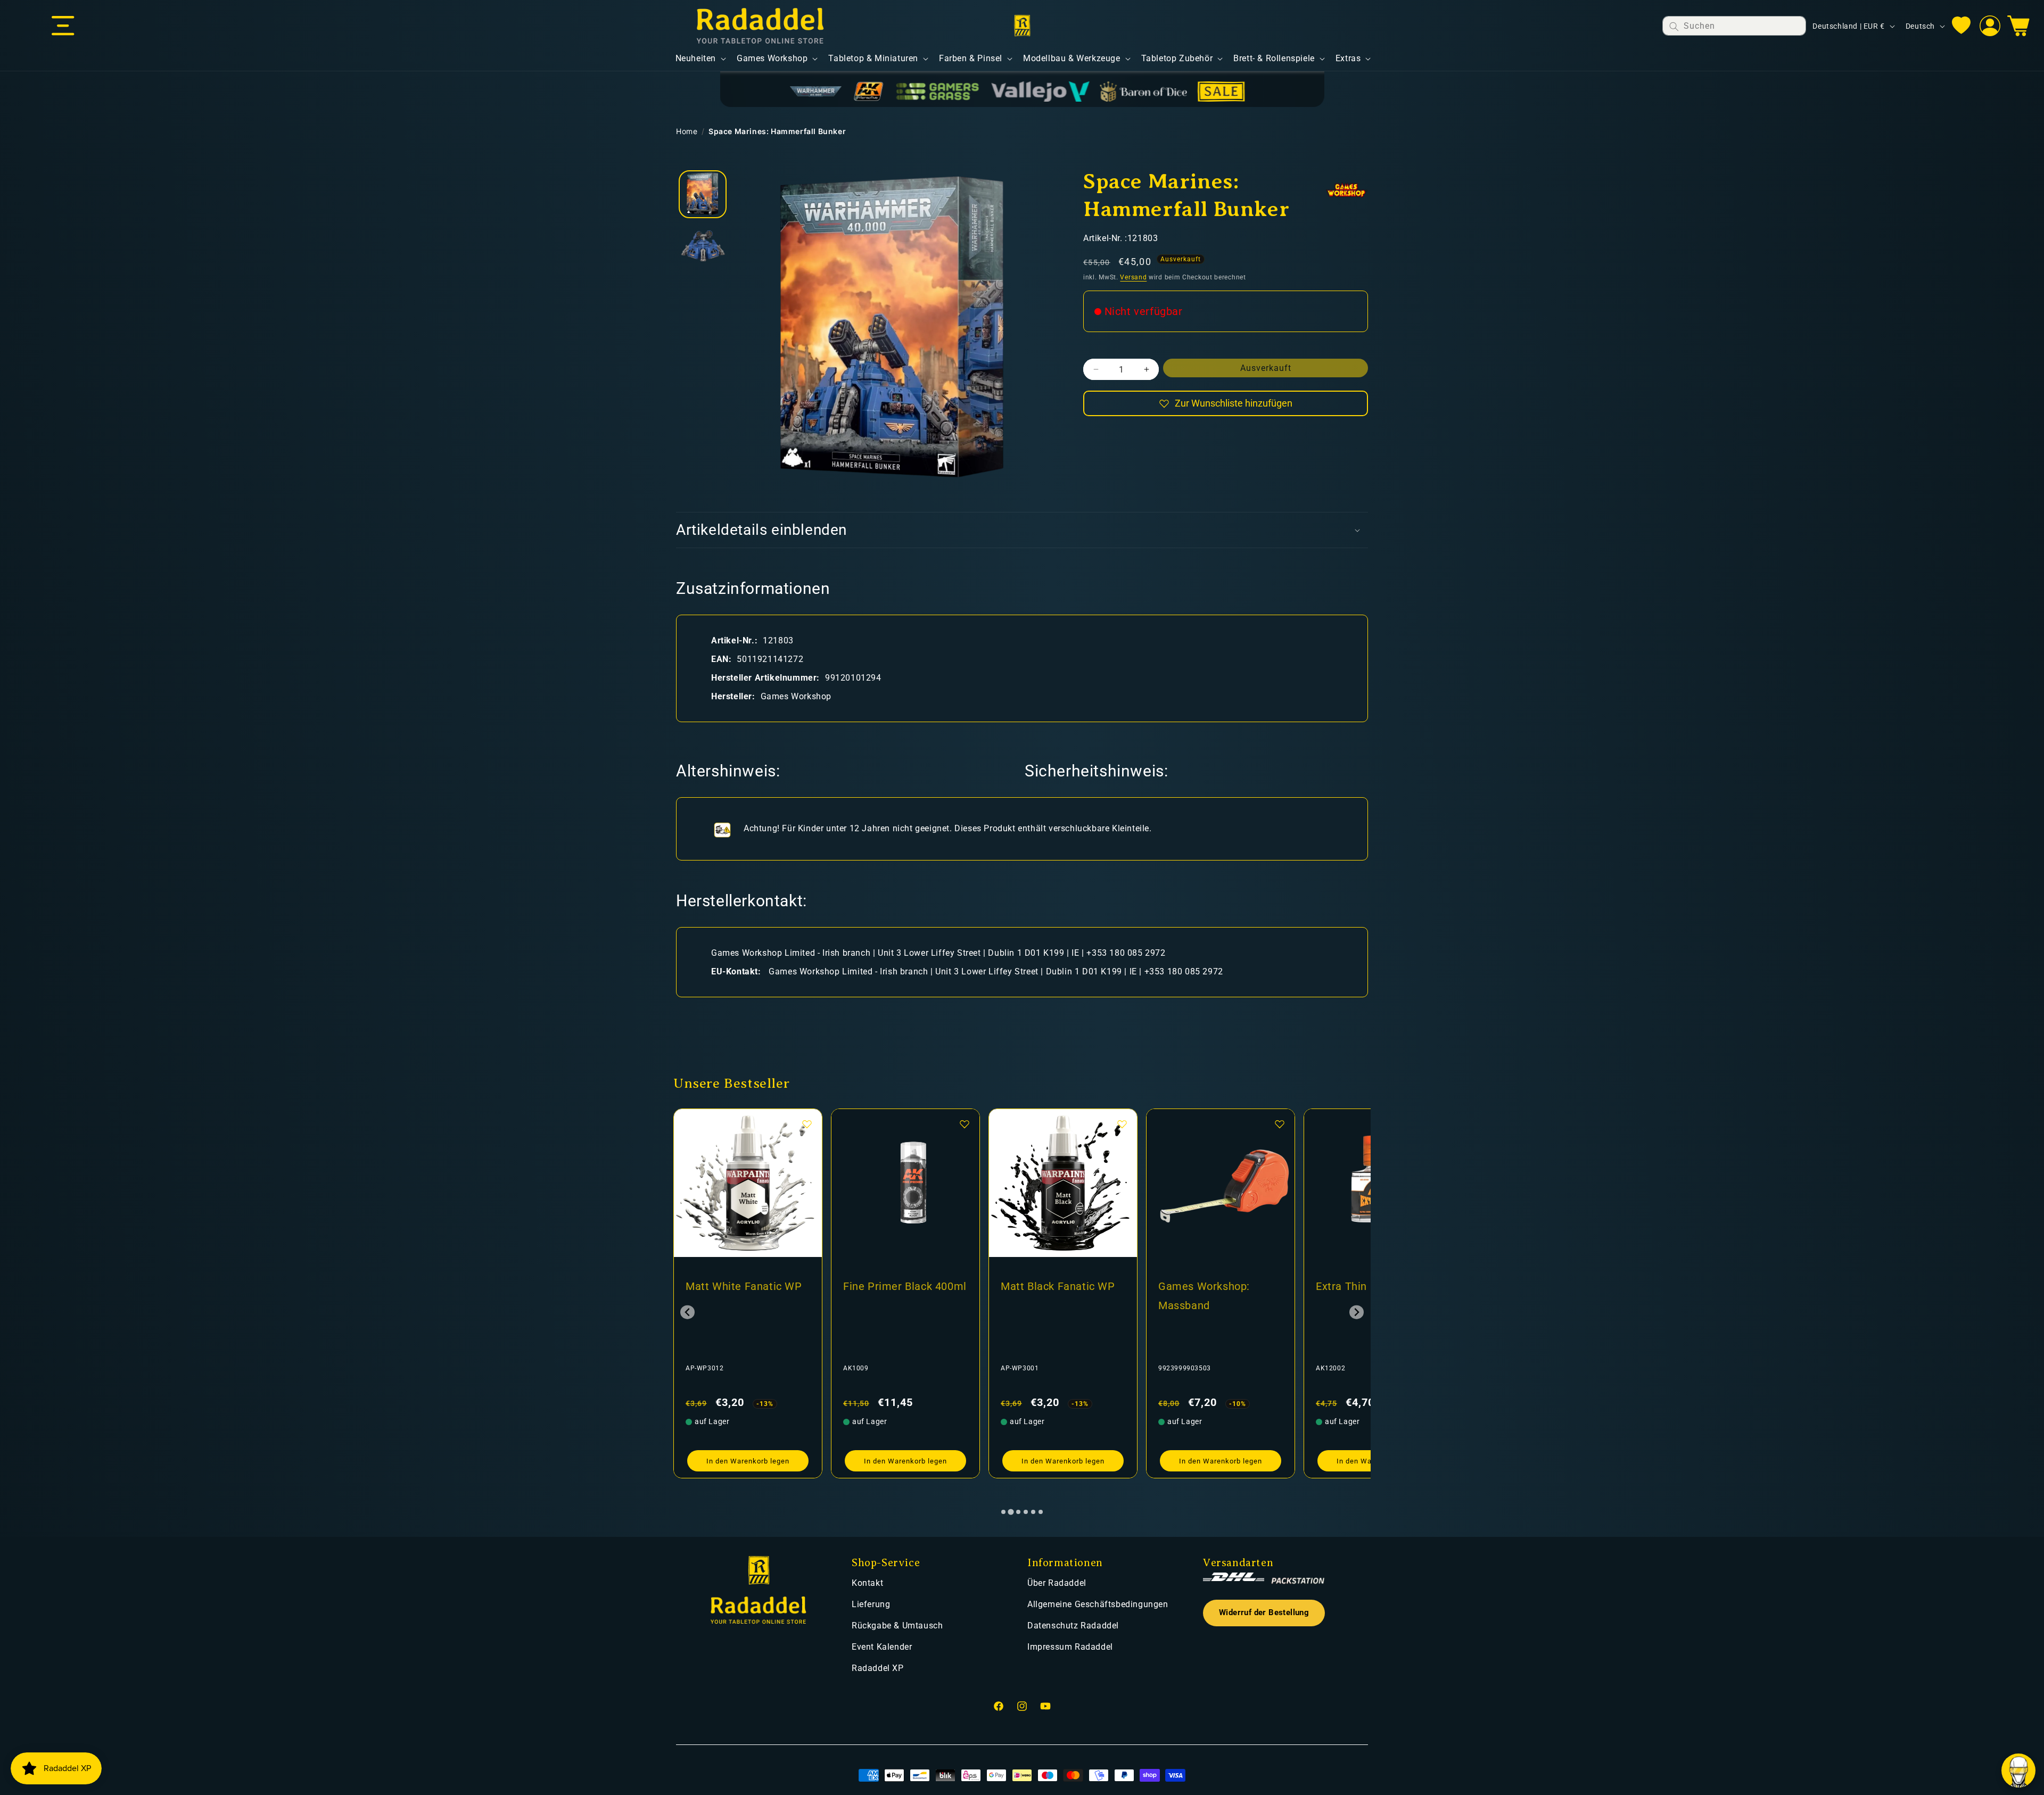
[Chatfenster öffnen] (2018, 1771)
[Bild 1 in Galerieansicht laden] (703, 194)
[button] (63, 26)
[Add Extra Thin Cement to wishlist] (1122, 1124)
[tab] (1003, 1512)
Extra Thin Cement (1048, 1286)
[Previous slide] (687, 1312)
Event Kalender (882, 1647)
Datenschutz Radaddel (1073, 1626)
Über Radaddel (1057, 1583)
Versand (1133, 277)
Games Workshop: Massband (889, 1296)
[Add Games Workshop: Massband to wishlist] (965, 1124)
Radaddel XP (878, 1668)
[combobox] (1734, 26)
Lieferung (871, 1604)
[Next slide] (1357, 1312)
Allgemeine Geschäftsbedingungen (1098, 1604)
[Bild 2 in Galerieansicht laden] (703, 247)
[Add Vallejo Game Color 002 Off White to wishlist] (1280, 1124)
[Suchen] (1674, 26)
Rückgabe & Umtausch (897, 1626)
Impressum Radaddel (1070, 1647)
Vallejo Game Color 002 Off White (1218, 1296)
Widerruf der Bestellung (1264, 1613)
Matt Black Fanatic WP (743, 1286)
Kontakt (867, 1583)
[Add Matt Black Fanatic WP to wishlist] (807, 1124)
